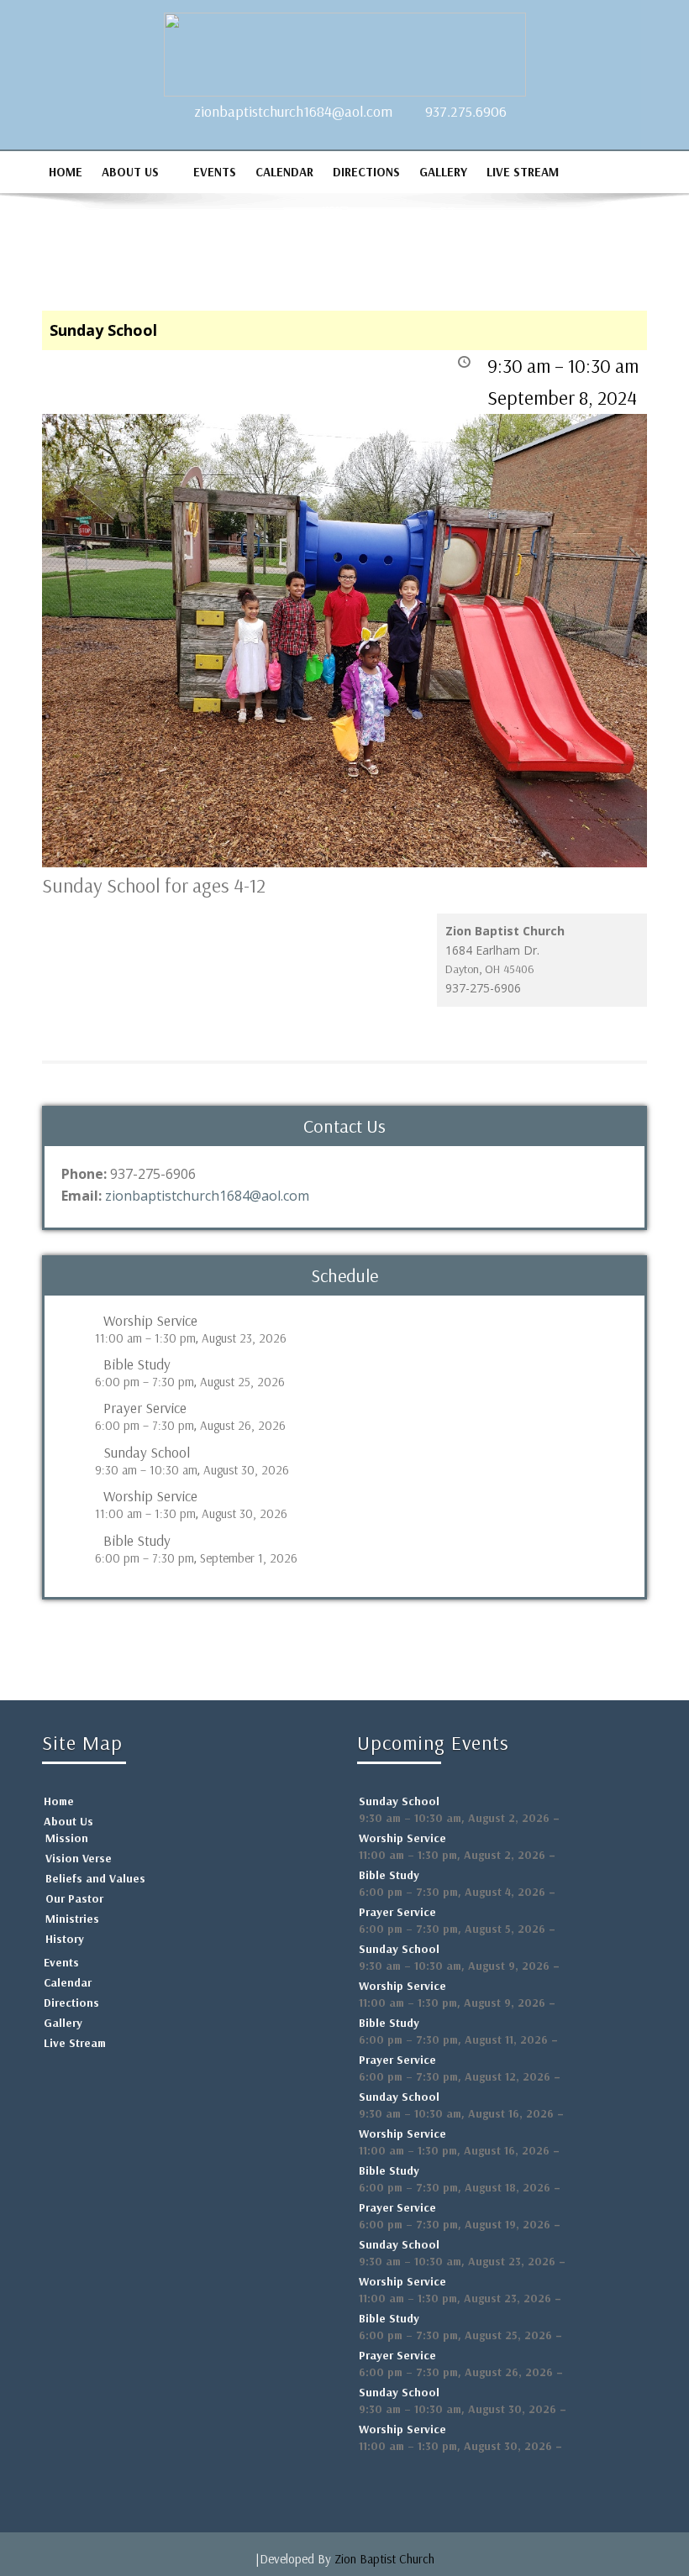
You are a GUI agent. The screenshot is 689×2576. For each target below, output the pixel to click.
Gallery (443, 172)
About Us (130, 172)
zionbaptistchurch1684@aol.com (293, 111)
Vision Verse (79, 1858)
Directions (366, 172)
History (65, 1939)
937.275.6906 (466, 111)
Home (66, 172)
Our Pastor (74, 1898)
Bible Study (137, 1364)
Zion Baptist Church (384, 2559)
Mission (67, 1838)
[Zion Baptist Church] (345, 50)
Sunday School (147, 1453)
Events (215, 172)
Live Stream (523, 172)
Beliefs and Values (95, 1878)
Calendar (284, 172)
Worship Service (150, 1321)
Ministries (72, 1919)
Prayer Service (145, 1408)
